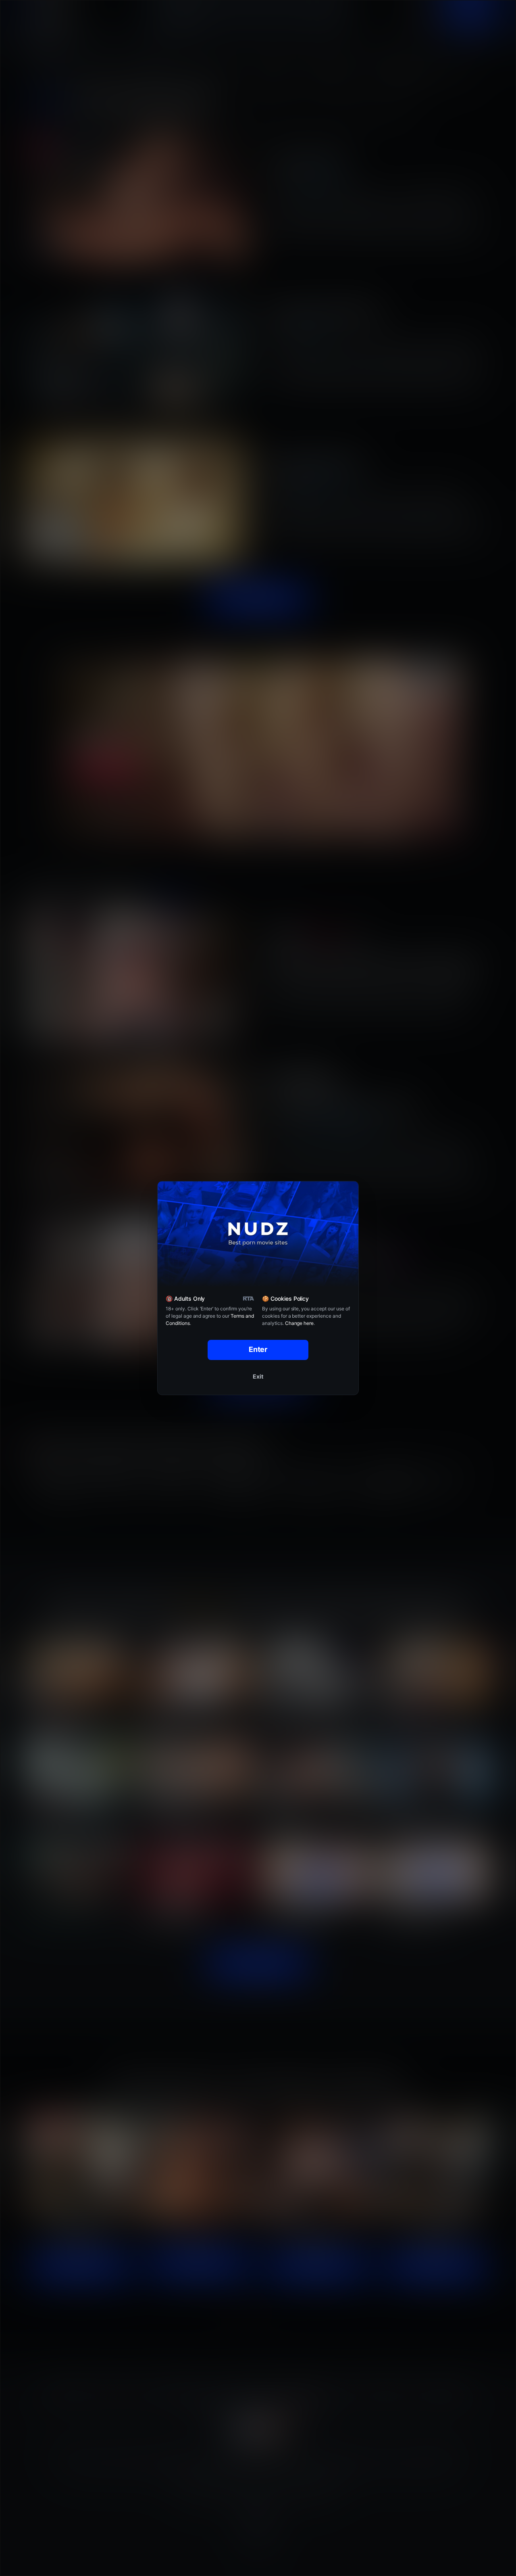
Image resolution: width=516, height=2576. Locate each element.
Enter (258, 1349)
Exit (258, 1376)
